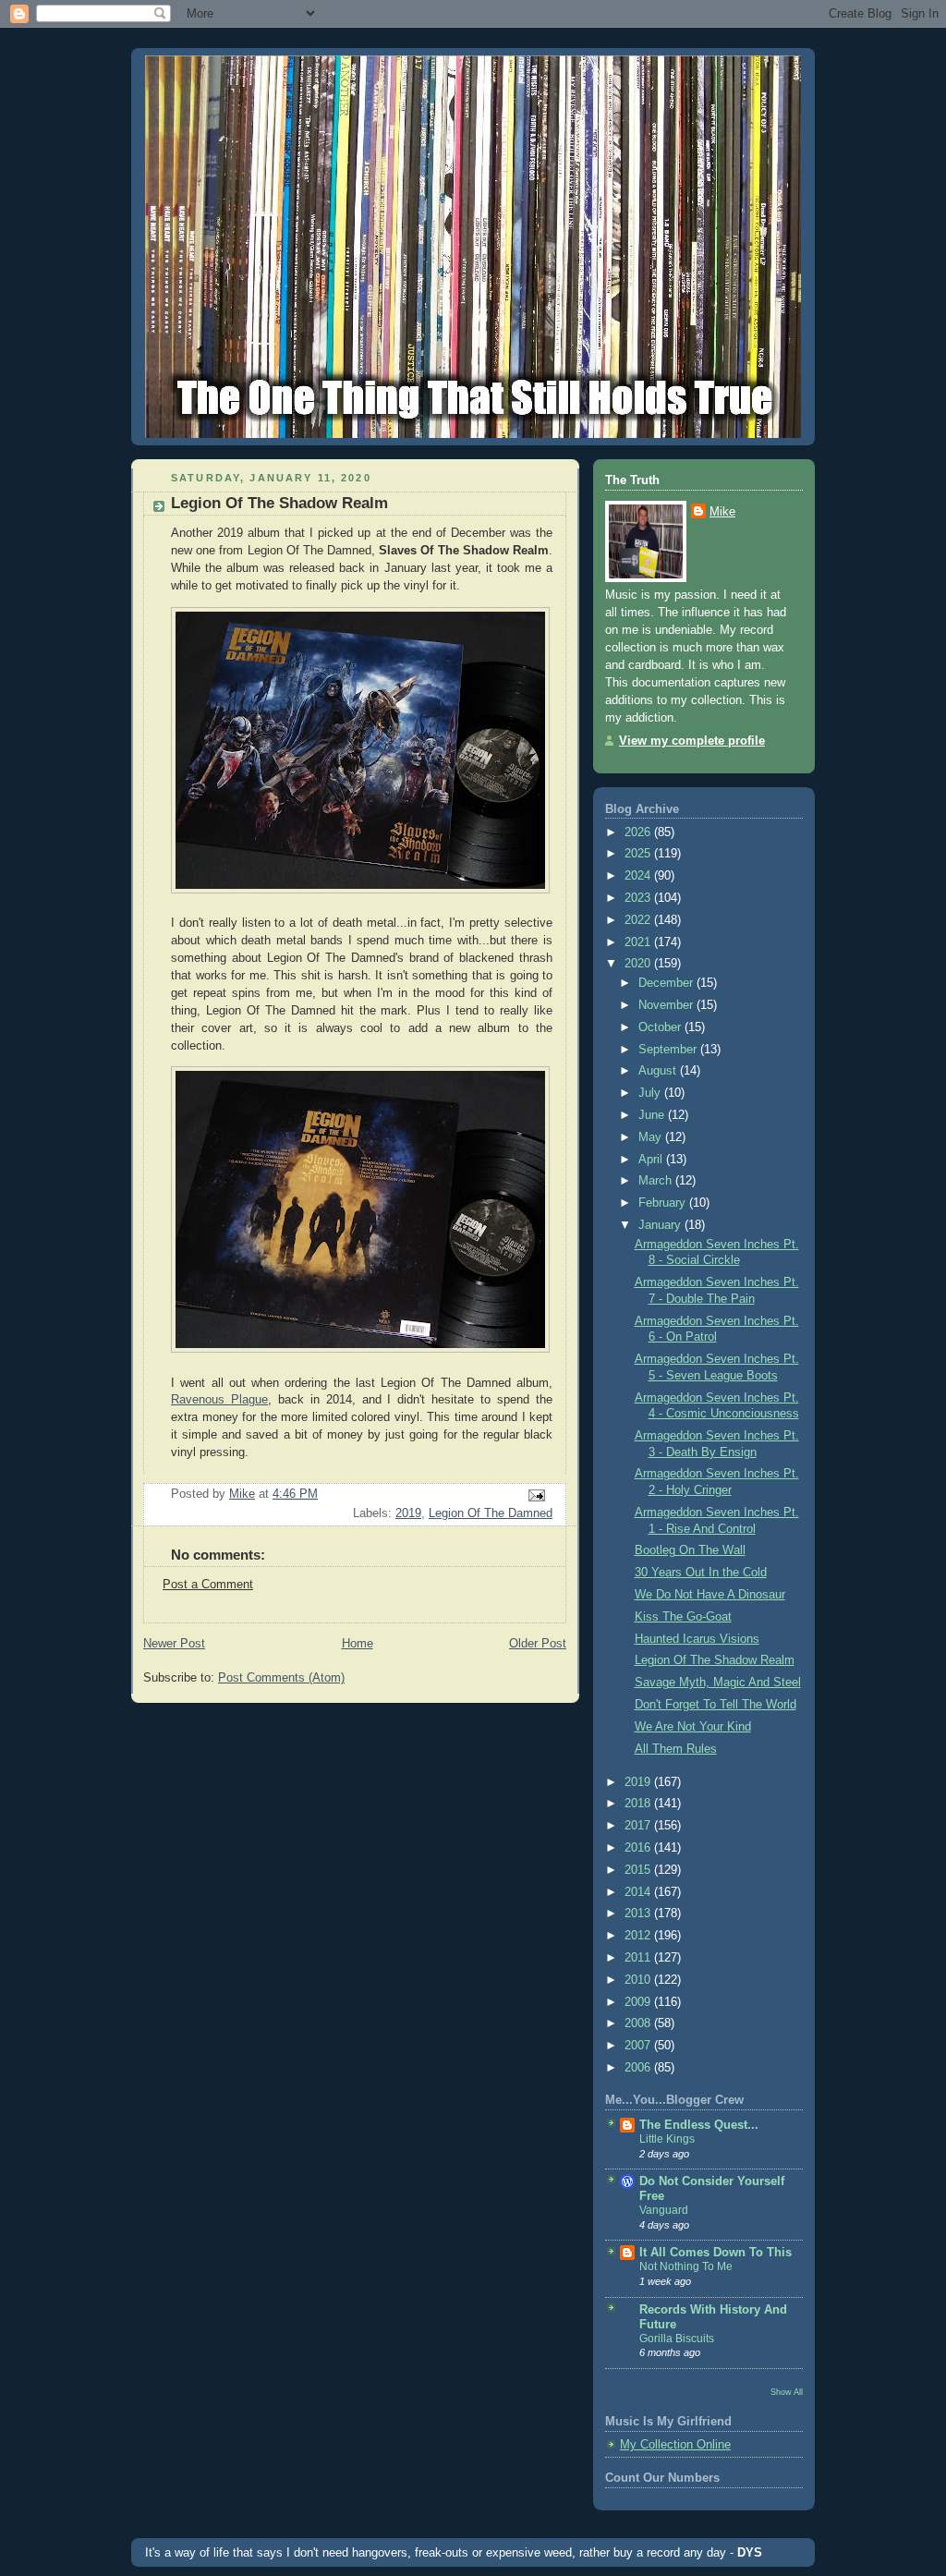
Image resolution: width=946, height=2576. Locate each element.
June (653, 1115)
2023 (639, 898)
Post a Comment (208, 1585)
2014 (639, 1892)
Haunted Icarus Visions (697, 1639)
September (669, 1050)
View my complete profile (692, 741)
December (667, 983)
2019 (408, 1513)
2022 (639, 920)
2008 (639, 2023)
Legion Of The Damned (491, 1513)
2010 (639, 1980)
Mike (722, 512)
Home (358, 1644)
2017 (639, 1826)
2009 (639, 2002)
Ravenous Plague (219, 1400)
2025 (639, 854)
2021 (639, 942)
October (661, 1027)
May (652, 1137)
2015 (639, 1870)
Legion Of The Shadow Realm (715, 1660)
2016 (639, 1848)
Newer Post (174, 1644)
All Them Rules (676, 1749)
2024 (639, 876)
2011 (639, 1958)
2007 (639, 2046)
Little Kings (667, 2139)
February (664, 1203)
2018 (639, 1804)
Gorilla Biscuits (677, 2339)
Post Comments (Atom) (281, 1678)
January (661, 1225)
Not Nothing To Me (686, 2266)
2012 (639, 1936)
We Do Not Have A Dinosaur (710, 1595)
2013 (639, 1914)
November (667, 1005)
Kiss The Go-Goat (683, 1617)
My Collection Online (675, 2445)
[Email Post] (536, 1495)
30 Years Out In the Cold (701, 1573)
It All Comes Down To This (716, 2253)
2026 (639, 832)
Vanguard (664, 2210)
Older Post (538, 1644)
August (659, 1071)
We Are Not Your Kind (693, 1727)
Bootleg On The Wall (690, 1550)
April (652, 1160)
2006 (639, 2068)
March (657, 1181)
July (651, 1093)
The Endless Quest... (699, 2125)
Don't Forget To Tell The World (716, 1705)
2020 (639, 964)
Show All (787, 2392)
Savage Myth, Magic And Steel (718, 1683)
